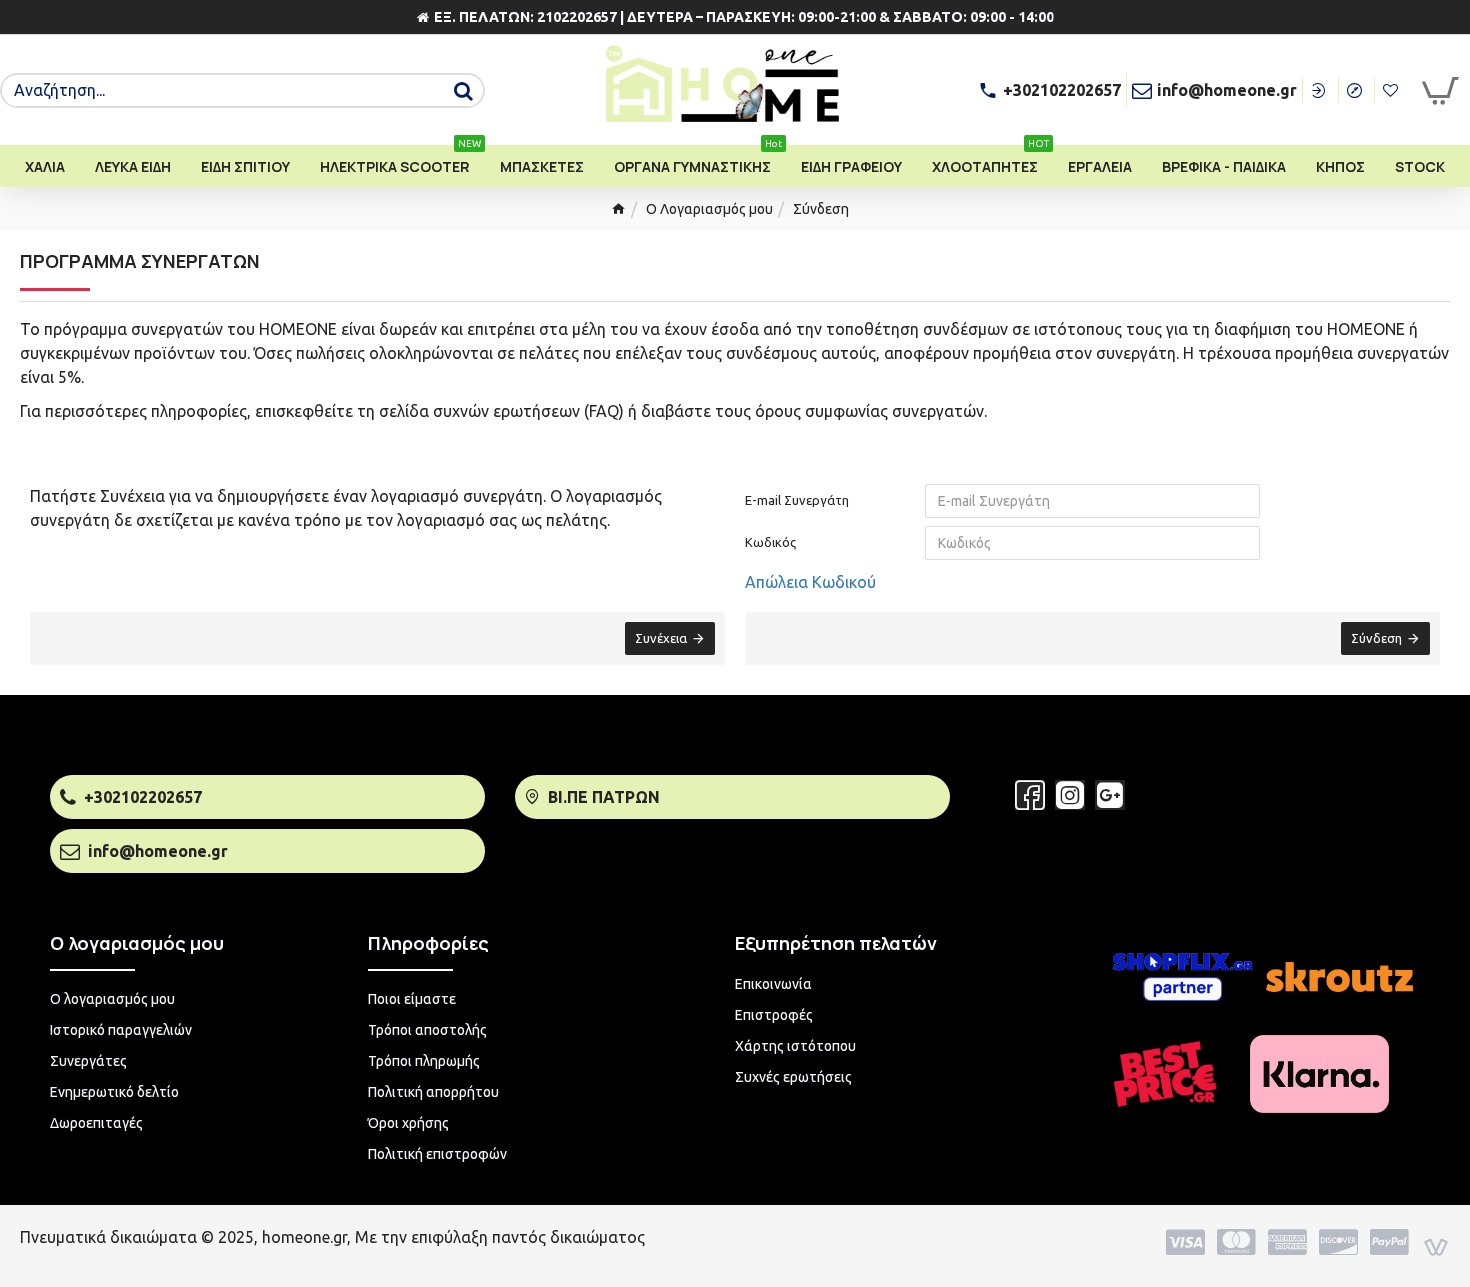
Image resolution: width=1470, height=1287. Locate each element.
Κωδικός (770, 542)
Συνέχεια (661, 638)
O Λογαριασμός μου (709, 209)
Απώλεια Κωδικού (810, 582)
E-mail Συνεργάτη (797, 500)
